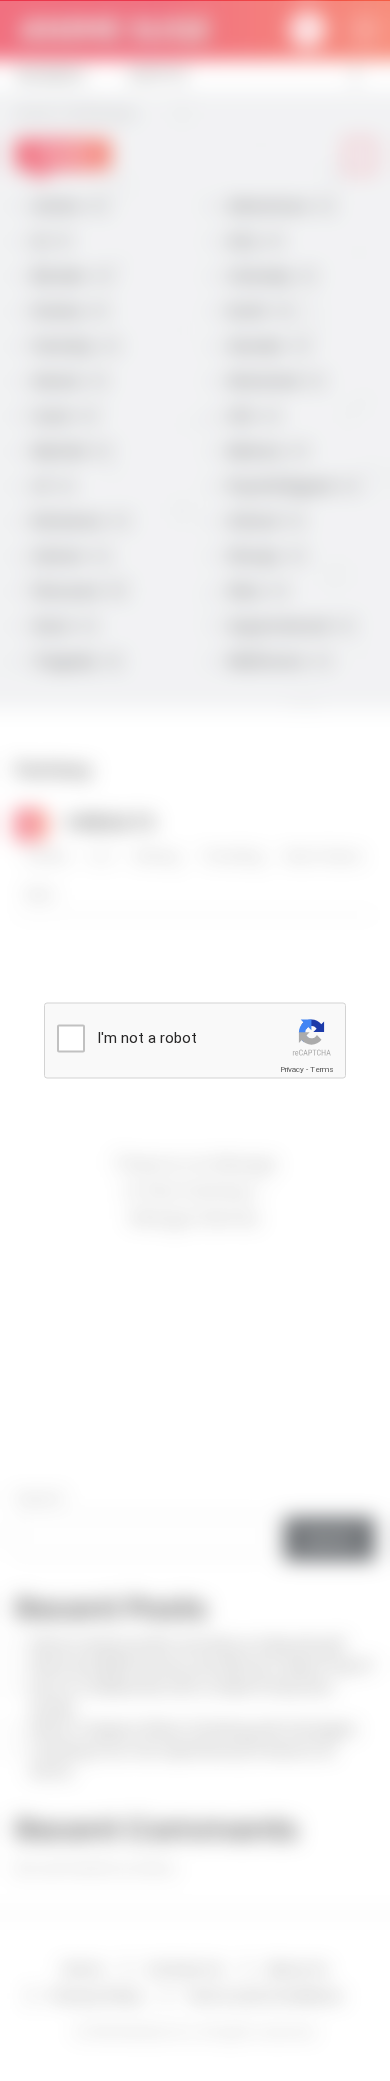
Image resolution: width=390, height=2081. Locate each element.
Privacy (292, 1069)
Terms (322, 1069)
